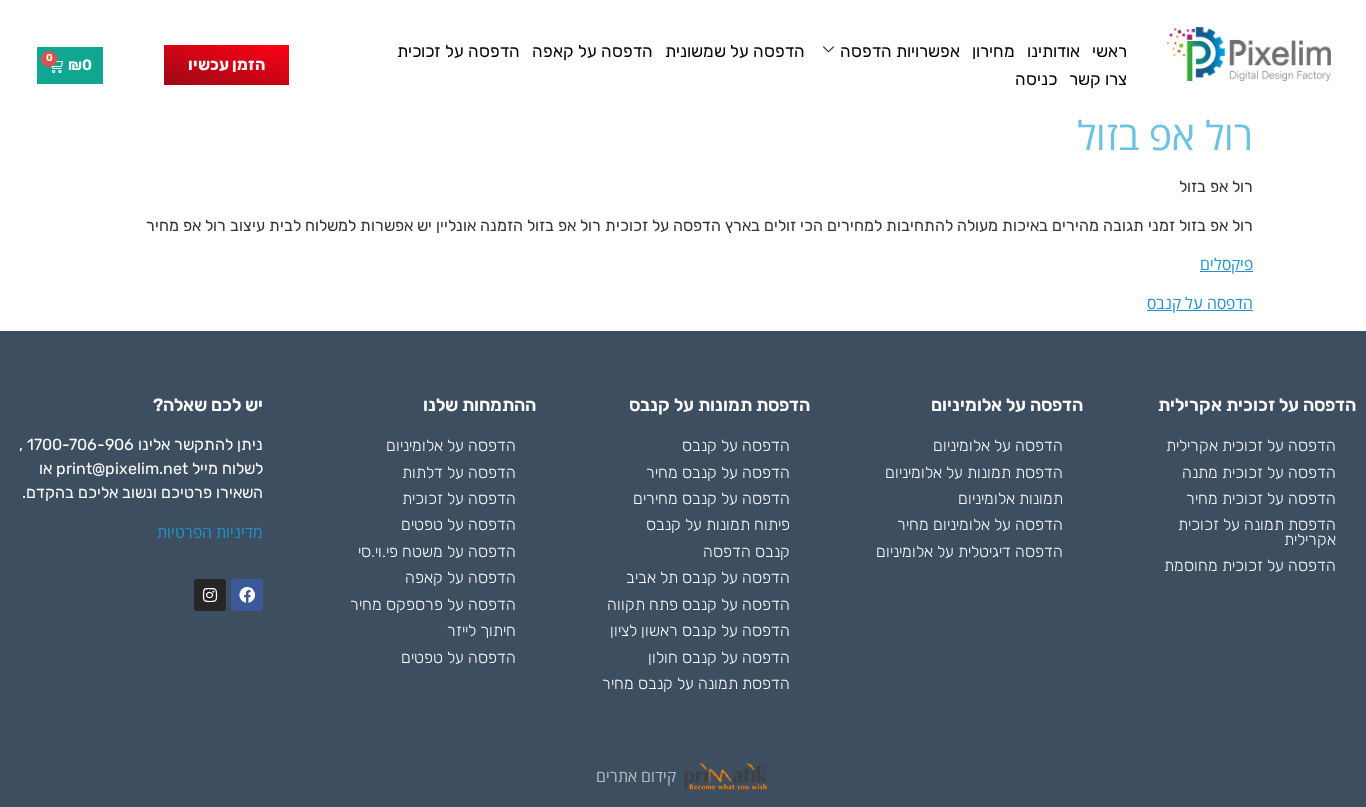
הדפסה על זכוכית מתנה (1259, 472)
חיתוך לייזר (481, 630)
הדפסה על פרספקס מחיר (433, 604)
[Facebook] (247, 595)
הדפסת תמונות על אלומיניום (974, 472)
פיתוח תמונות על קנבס (718, 524)
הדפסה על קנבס (1200, 303)
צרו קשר (1098, 79)
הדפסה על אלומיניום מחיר (980, 524)
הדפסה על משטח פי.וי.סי (437, 551)
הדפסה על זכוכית (458, 51)
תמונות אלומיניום (1010, 498)
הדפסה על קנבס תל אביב (708, 577)
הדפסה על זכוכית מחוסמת (1250, 565)
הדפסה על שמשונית (735, 51)
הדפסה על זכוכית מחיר (1261, 498)
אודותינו (1053, 51)
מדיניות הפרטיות (210, 532)
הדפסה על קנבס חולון (719, 657)
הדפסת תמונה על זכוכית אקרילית (1257, 531)
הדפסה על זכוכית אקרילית (1251, 445)
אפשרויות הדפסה (900, 51)
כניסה (1036, 79)
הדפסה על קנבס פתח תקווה (698, 604)
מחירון (993, 51)
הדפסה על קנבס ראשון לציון (700, 630)
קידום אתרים (636, 776)
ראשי (1109, 51)
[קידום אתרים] (726, 776)
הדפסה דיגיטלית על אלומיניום (969, 551)
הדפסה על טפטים (458, 524)
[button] (226, 65)
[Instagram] (210, 595)
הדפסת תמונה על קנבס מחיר (696, 683)
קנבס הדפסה (746, 551)
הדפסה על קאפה (592, 51)
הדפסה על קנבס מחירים (711, 498)
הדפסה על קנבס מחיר (718, 472)
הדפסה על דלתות (459, 472)
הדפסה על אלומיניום (998, 445)
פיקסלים (1226, 264)
